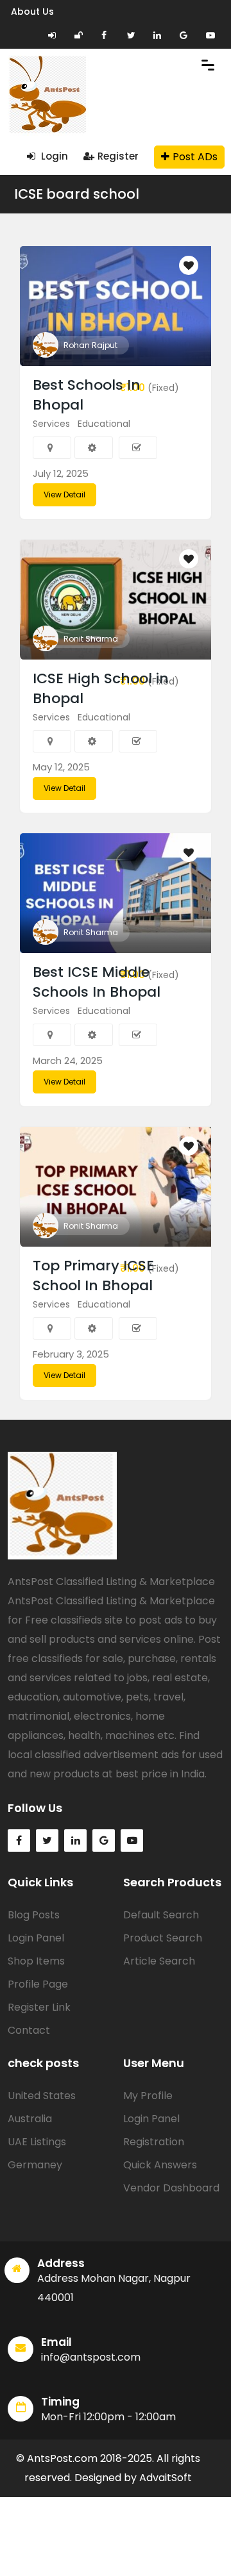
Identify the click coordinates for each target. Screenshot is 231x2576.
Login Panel (36, 1938)
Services (51, 424)
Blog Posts (34, 1915)
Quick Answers (160, 2165)
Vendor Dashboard (171, 2188)
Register (118, 156)
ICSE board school (77, 194)
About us (32, 12)
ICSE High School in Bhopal (101, 688)
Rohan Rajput (90, 345)
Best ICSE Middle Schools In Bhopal (97, 982)
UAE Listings (37, 2142)
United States (42, 2096)
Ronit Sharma (91, 639)
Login (53, 156)
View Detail (64, 494)
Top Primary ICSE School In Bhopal (93, 1276)
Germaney (35, 2165)
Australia (30, 2119)
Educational (104, 424)
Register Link (39, 2007)
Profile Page (38, 1984)
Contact (29, 2030)
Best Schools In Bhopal (87, 395)
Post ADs (195, 157)
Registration (154, 2142)
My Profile (148, 2096)
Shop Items (36, 1961)
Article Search (159, 1961)
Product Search (163, 1938)
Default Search (161, 1915)
